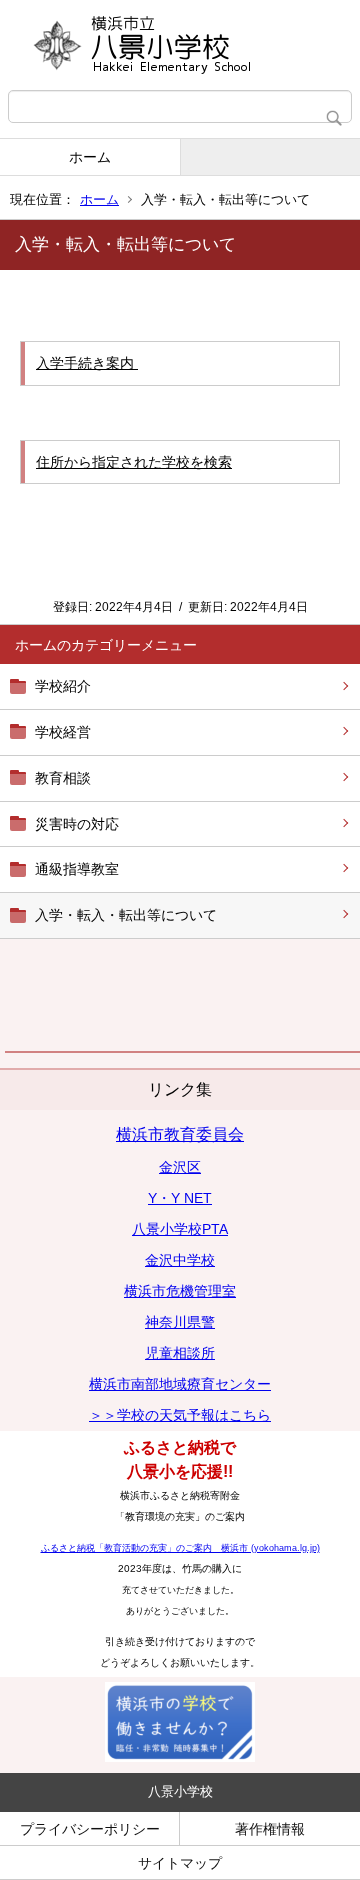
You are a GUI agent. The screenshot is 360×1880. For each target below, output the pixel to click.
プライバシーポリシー (90, 1829)
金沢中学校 (180, 1260)
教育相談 (63, 778)
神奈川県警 (180, 1322)
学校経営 (63, 732)
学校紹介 (63, 686)
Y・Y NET (180, 1198)
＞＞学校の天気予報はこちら (180, 1415)
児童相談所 (180, 1353)
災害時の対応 (77, 824)
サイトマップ (180, 1863)
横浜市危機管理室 (180, 1291)
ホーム (90, 157)
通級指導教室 (77, 869)
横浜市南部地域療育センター (180, 1384)
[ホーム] (180, 45)
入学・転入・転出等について (126, 915)
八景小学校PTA (180, 1229)
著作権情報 (270, 1829)
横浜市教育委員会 (180, 1134)
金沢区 (180, 1167)
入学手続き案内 (87, 363)
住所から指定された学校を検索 (134, 462)
